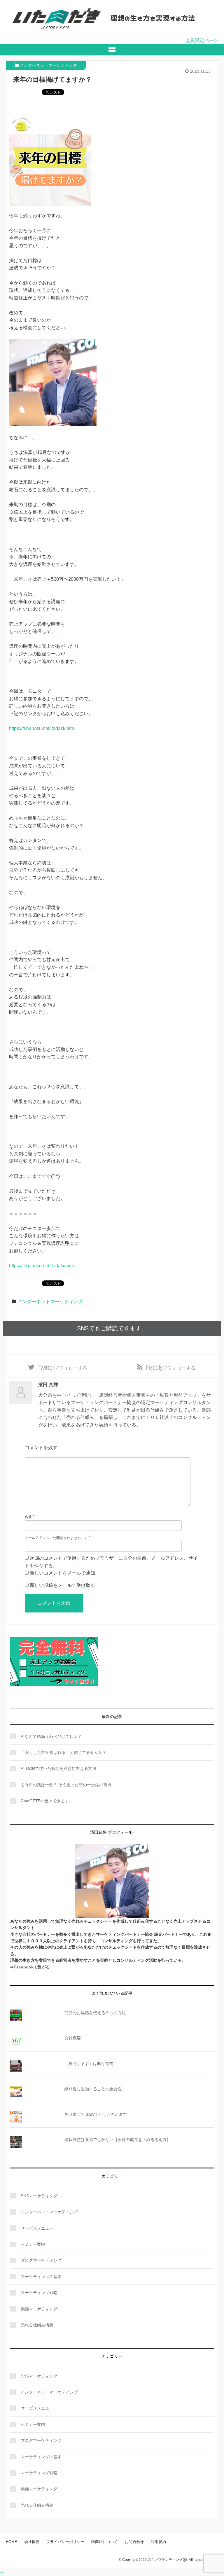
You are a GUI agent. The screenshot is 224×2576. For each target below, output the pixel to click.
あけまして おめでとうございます (96, 2114)
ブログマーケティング (41, 2260)
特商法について (105, 2542)
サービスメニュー (37, 2228)
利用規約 (158, 2542)
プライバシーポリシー (65, 2542)
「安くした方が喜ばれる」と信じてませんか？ (64, 1752)
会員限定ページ (202, 40)
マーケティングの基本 (41, 2277)
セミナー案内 (33, 2244)
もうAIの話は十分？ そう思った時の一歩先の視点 (66, 1785)
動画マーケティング (39, 2309)
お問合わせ (134, 2542)
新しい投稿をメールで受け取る (62, 1585)
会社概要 (73, 2038)
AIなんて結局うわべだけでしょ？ (51, 1736)
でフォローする (62, 1368)
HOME (12, 2542)
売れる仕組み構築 (37, 2325)
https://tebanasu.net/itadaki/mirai (42, 728)
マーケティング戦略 (39, 2293)
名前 (28, 1517)
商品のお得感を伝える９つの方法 (95, 2013)
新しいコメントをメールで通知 (62, 1573)
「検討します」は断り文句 (89, 2063)
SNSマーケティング (39, 2196)
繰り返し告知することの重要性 (93, 2089)
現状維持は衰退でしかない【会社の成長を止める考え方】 (118, 2140)
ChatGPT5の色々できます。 (47, 1801)
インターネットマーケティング (48, 65)
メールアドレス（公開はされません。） (56, 1538)
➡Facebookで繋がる (30, 1967)
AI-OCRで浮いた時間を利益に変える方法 (58, 1768)
